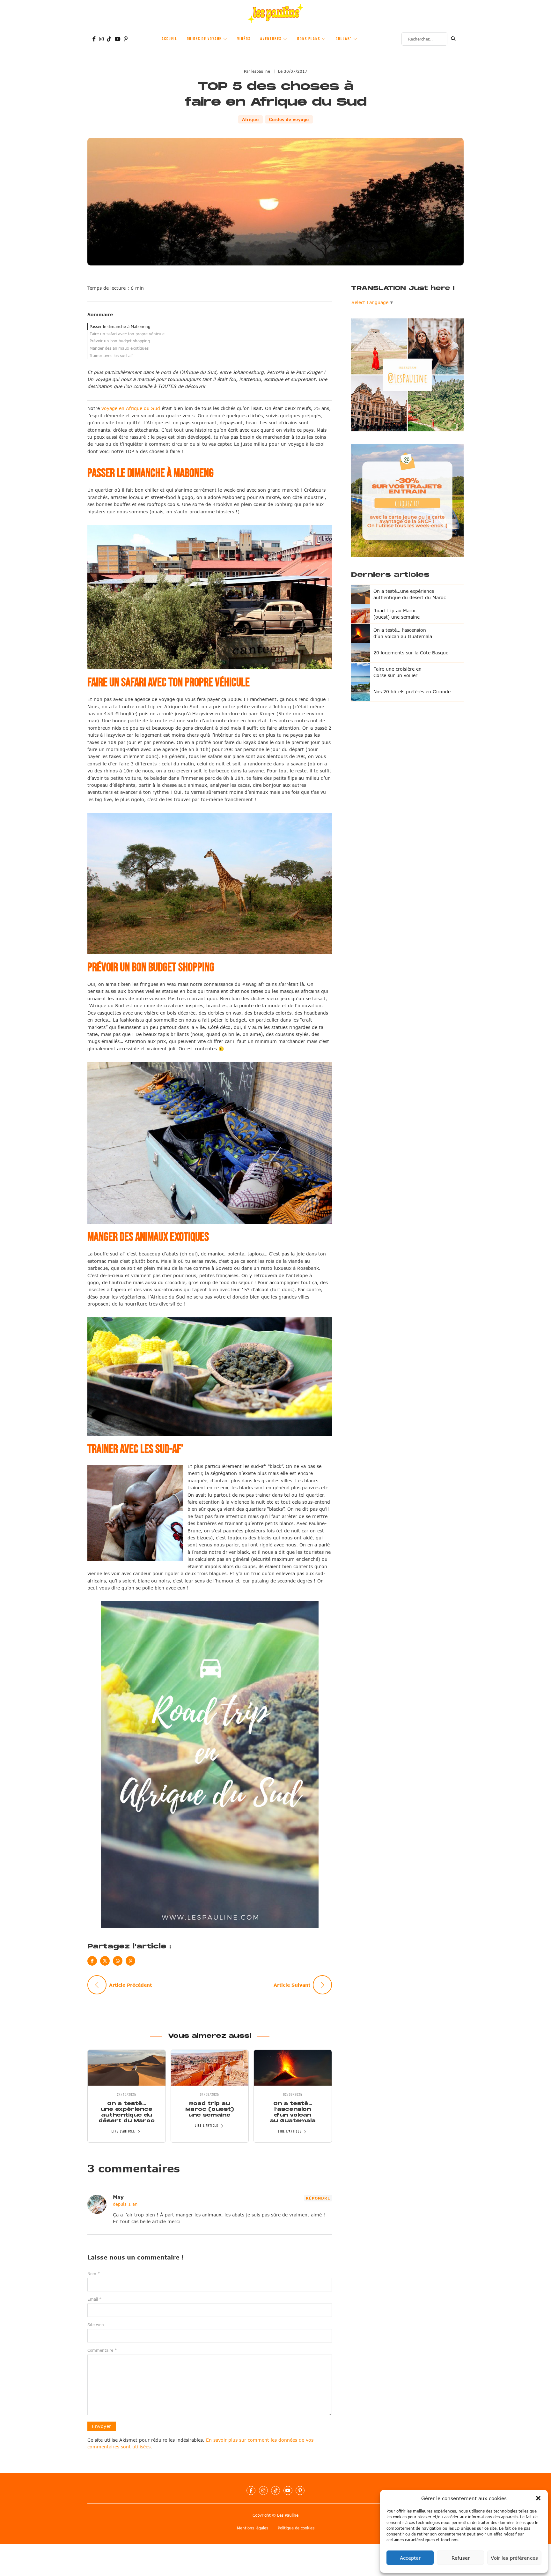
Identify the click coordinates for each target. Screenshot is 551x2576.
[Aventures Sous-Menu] (285, 39)
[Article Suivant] (322, 1985)
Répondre (318, 2198)
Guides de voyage (204, 39)
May (118, 2197)
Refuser (461, 2558)
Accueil (169, 39)
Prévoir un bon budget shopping (120, 341)
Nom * (94, 2274)
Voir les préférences (514, 2558)
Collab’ (344, 39)
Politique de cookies (296, 2528)
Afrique (250, 119)
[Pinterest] (130, 1961)
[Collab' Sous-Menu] (356, 39)
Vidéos (244, 39)
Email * (95, 2299)
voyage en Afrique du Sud (131, 408)
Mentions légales (253, 2528)
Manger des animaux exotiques (119, 348)
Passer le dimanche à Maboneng (120, 326)
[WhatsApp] (118, 1961)
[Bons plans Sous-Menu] (324, 39)
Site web (96, 2325)
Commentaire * (102, 2350)
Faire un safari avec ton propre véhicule (127, 334)
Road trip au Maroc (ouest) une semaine (209, 2109)
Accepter (410, 2558)
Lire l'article (123, 2131)
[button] (538, 2498)
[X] (105, 1961)
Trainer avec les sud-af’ (111, 355)
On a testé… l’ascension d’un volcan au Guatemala (293, 2112)
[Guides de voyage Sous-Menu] (225, 39)
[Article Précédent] (97, 1985)
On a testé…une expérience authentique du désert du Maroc (127, 2112)
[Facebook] (92, 1961)
